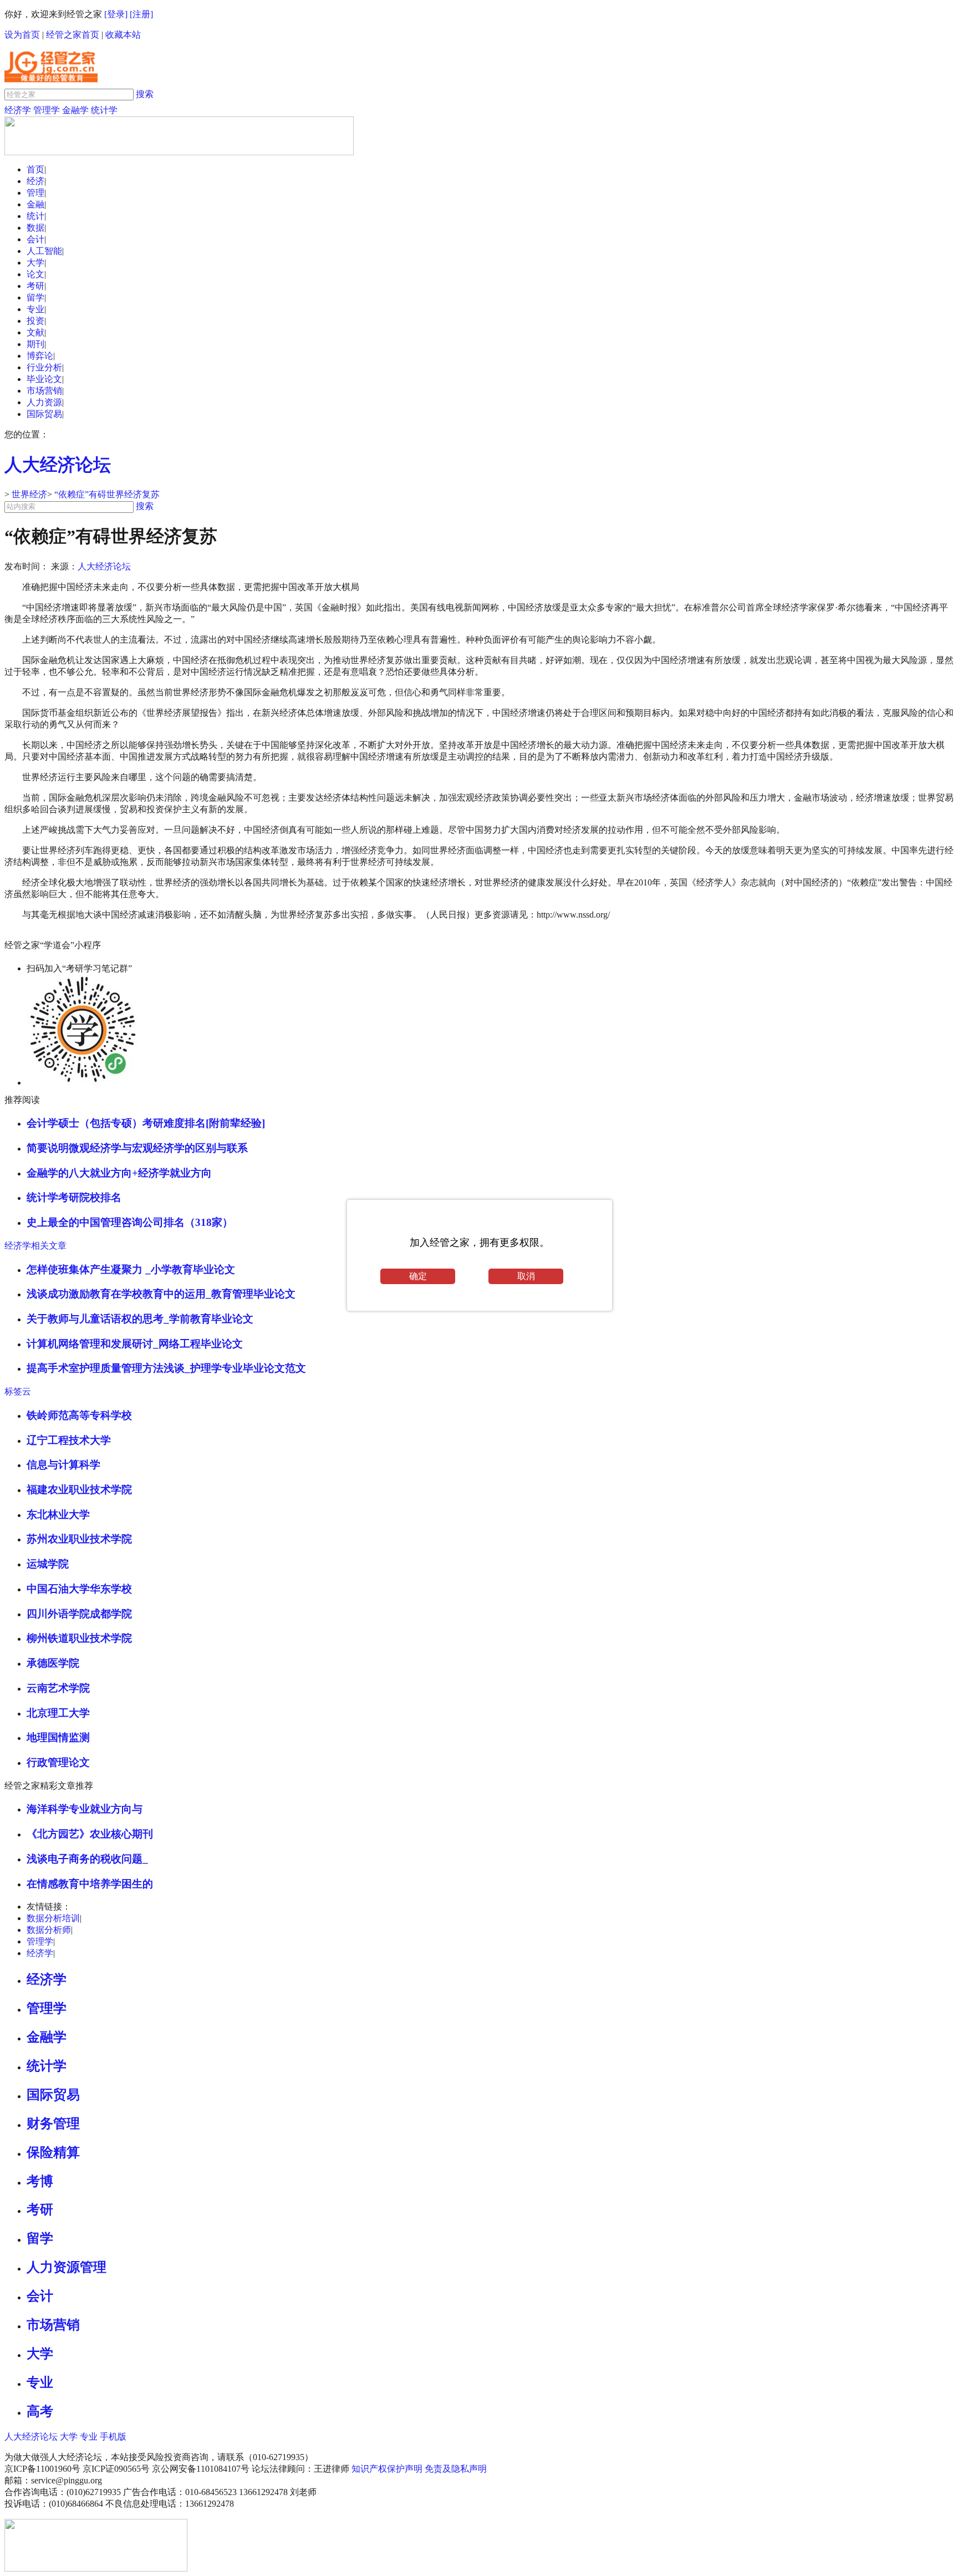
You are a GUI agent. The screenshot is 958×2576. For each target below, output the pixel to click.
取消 (526, 1276)
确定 (418, 1276)
